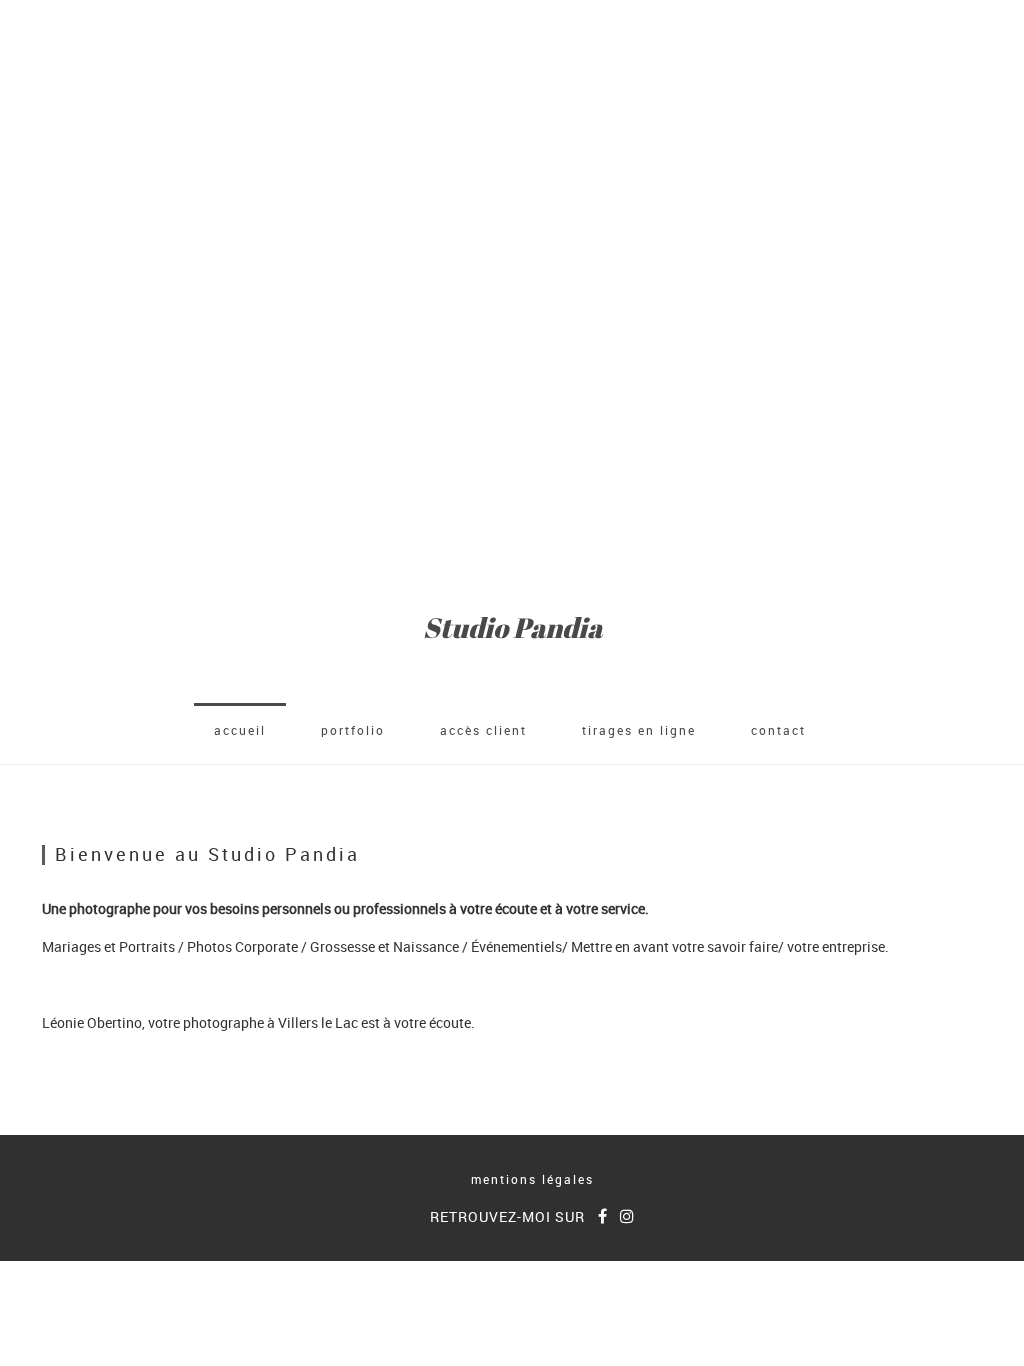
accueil (240, 730)
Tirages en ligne (639, 730)
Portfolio (353, 730)
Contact (778, 730)
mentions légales (532, 1179)
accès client (483, 730)
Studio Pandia (512, 627)
